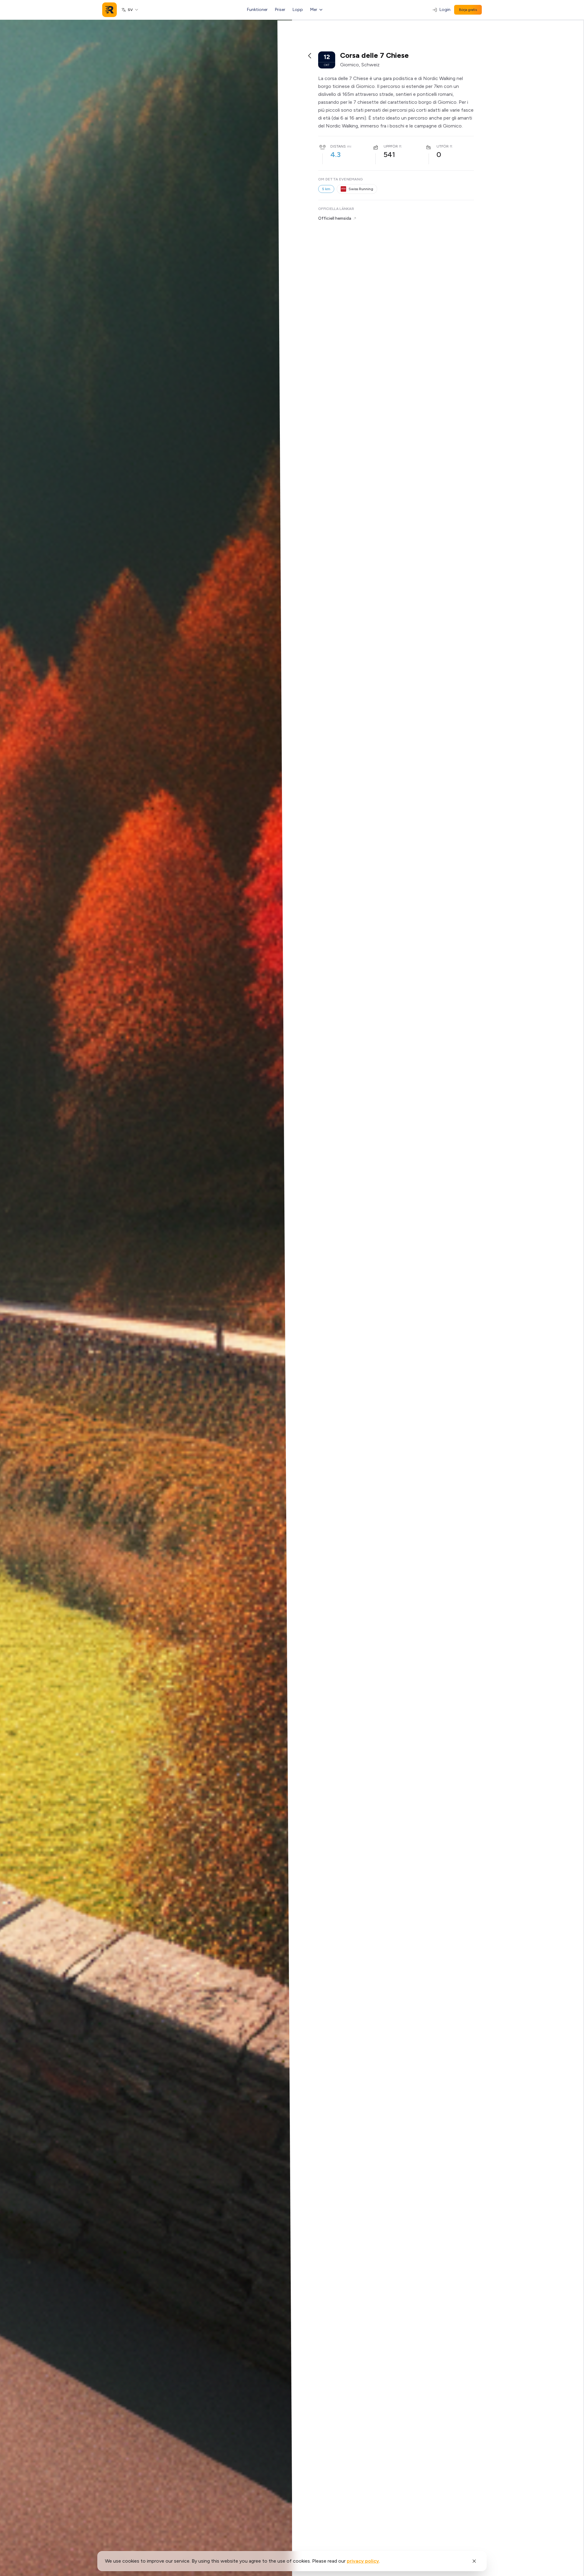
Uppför (391, 146)
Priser (280, 10)
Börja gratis (468, 10)
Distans (338, 146)
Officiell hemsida (335, 218)
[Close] (474, 2561)
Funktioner (257, 10)
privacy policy (363, 2561)
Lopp (298, 10)
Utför (443, 146)
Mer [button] (314, 10)
